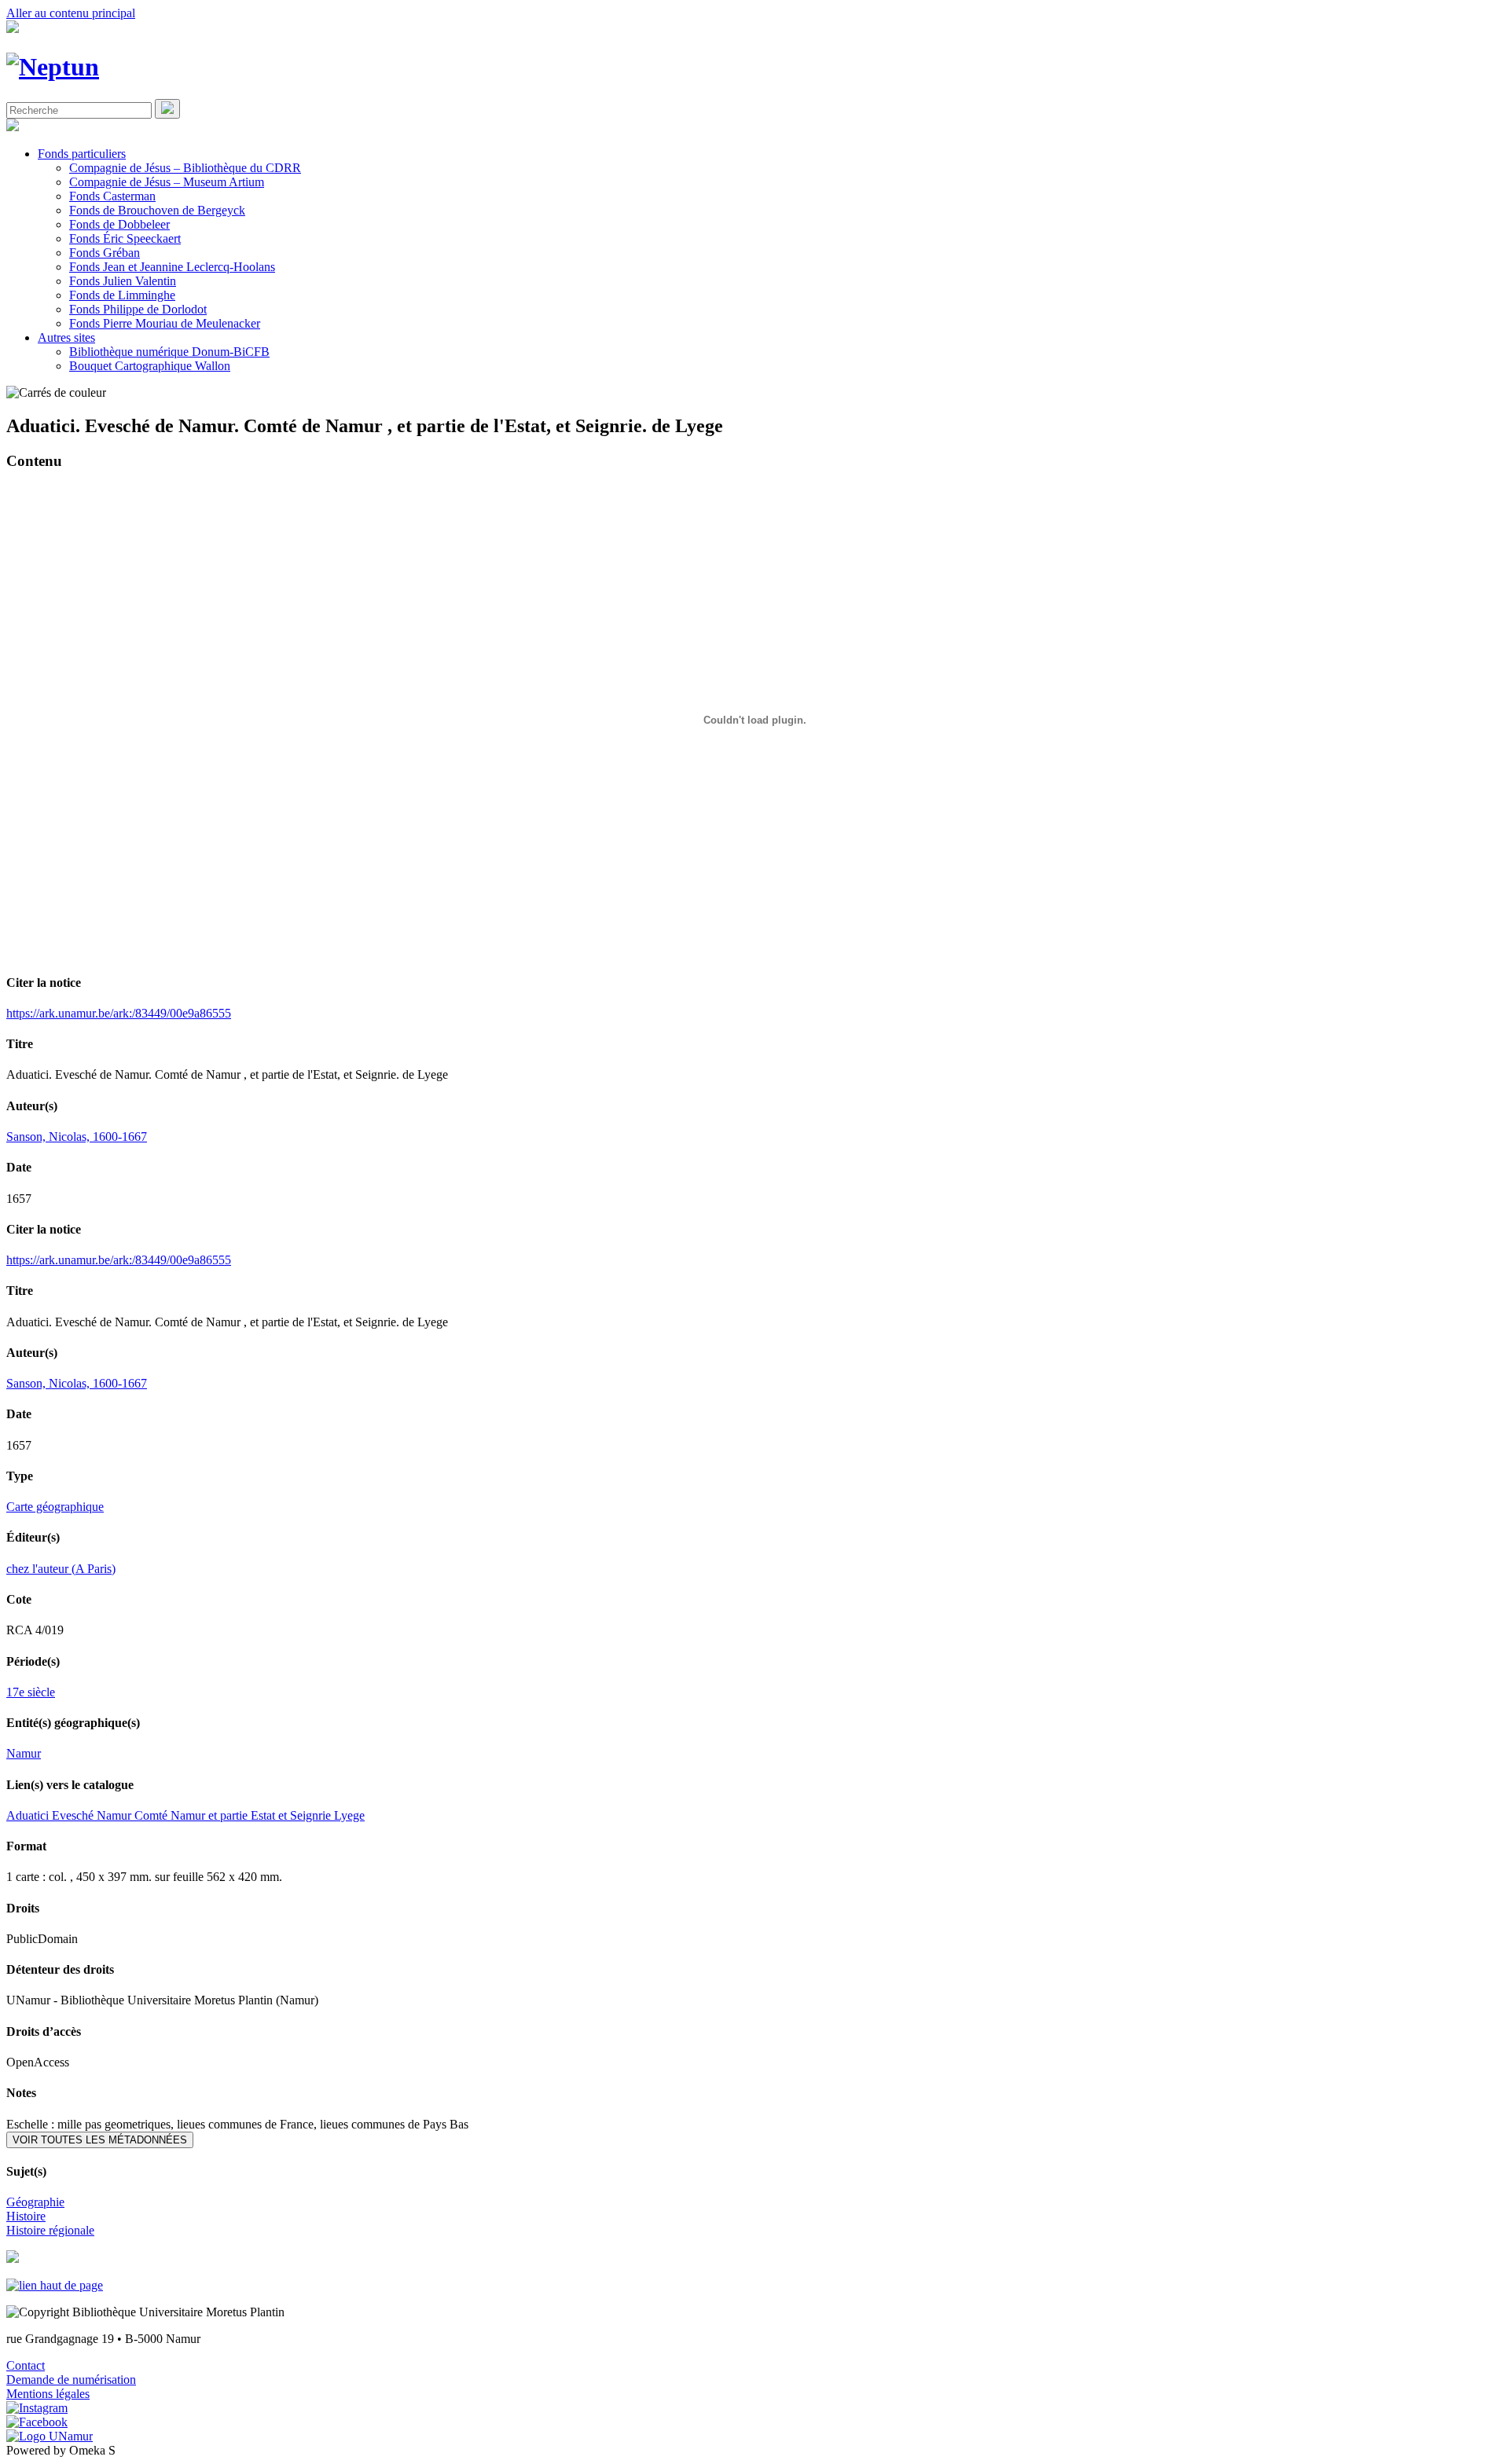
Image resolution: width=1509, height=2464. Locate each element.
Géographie (35, 2202)
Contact (26, 2365)
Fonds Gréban (105, 253)
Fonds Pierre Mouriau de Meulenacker (165, 323)
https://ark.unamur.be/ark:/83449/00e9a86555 (119, 1013)
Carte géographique (55, 1507)
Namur (24, 1753)
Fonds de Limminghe (122, 295)
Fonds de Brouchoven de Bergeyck (157, 210)
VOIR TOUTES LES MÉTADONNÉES (100, 2140)
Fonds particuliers (82, 154)
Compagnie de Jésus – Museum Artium (167, 182)
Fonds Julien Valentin (123, 281)
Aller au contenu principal (71, 13)
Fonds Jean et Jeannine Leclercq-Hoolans (172, 267)
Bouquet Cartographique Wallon (150, 366)
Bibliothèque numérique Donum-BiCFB (169, 352)
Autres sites (66, 337)
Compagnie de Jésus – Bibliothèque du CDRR (185, 168)
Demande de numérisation (71, 2380)
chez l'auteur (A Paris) (61, 1569)
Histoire (26, 2216)
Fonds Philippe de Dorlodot (138, 309)
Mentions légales (48, 2394)
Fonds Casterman (112, 196)
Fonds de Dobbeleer (119, 224)
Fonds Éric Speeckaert (125, 238)
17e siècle (31, 1692)
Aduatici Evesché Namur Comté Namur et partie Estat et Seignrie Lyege (185, 1815)
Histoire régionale (50, 2230)
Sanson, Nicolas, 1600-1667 (77, 1137)
